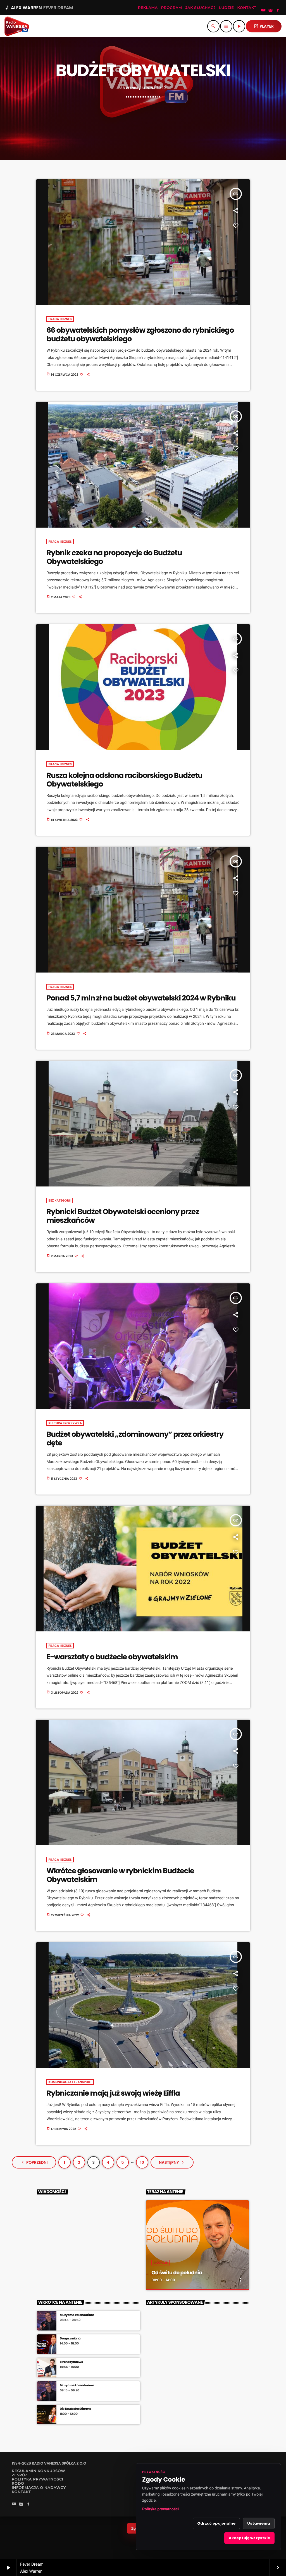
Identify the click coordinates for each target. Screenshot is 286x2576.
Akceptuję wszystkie (249, 2538)
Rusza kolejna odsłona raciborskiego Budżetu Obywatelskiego (124, 780)
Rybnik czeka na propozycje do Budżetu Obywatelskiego (114, 557)
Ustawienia (259, 2523)
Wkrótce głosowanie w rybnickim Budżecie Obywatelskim (120, 1875)
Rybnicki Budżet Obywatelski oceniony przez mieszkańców (123, 1216)
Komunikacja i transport (70, 2082)
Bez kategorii (59, 1200)
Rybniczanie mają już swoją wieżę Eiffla (113, 2093)
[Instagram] (271, 11)
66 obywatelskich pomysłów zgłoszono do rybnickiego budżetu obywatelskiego (140, 335)
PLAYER (264, 26)
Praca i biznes (60, 319)
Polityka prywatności (160, 2509)
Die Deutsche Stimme (75, 2409)
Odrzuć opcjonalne (216, 2523)
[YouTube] (263, 11)
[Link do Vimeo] (17, 26)
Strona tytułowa (71, 2362)
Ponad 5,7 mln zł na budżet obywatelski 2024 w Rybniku (141, 998)
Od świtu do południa (177, 2273)
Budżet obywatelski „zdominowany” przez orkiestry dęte (135, 1439)
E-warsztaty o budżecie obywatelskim (112, 1657)
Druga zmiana (70, 2338)
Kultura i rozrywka (65, 1423)
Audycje (160, 2263)
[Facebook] (278, 11)
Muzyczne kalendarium (77, 2315)
